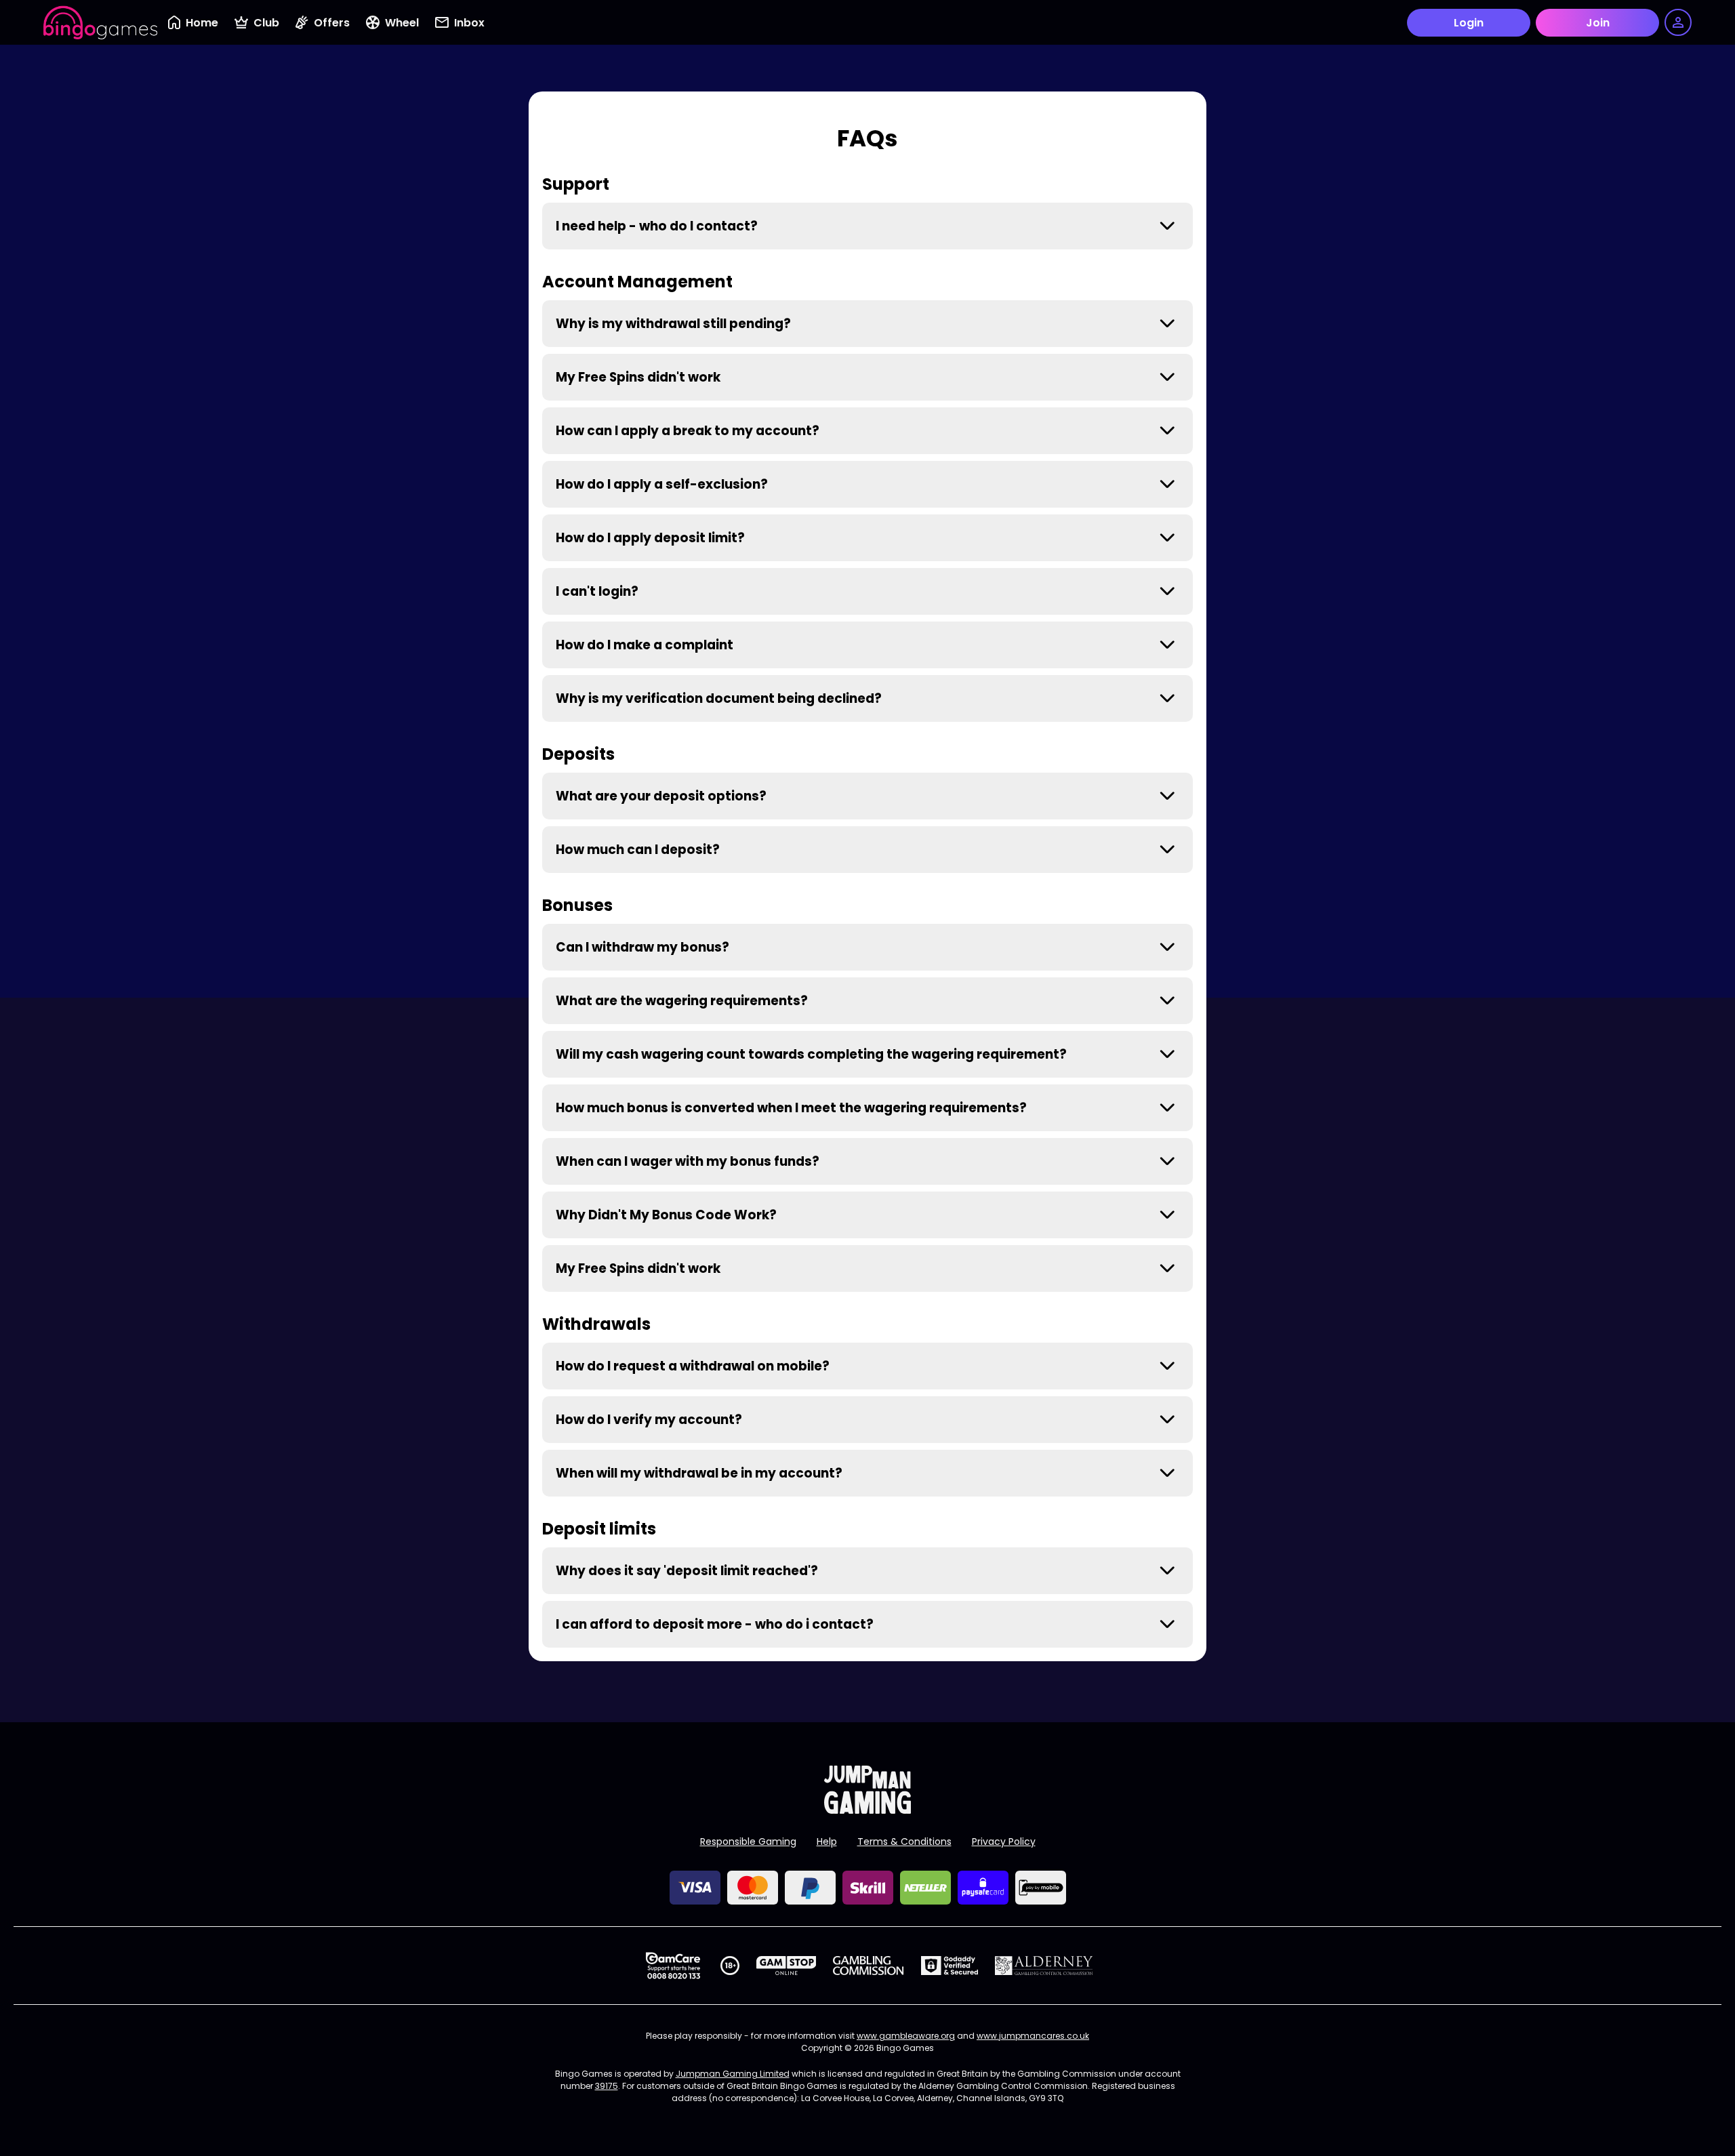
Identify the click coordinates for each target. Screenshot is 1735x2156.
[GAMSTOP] (787, 1966)
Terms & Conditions (904, 1842)
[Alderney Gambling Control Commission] (1044, 1966)
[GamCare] (673, 1966)
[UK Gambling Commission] (868, 1966)
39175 (607, 2086)
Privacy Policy (1004, 1842)
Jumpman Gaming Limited (733, 2074)
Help (827, 1842)
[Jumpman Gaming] (867, 1810)
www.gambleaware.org (906, 2036)
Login (1469, 23)
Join (1598, 23)
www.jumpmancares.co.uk (1033, 2036)
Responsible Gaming (748, 1842)
